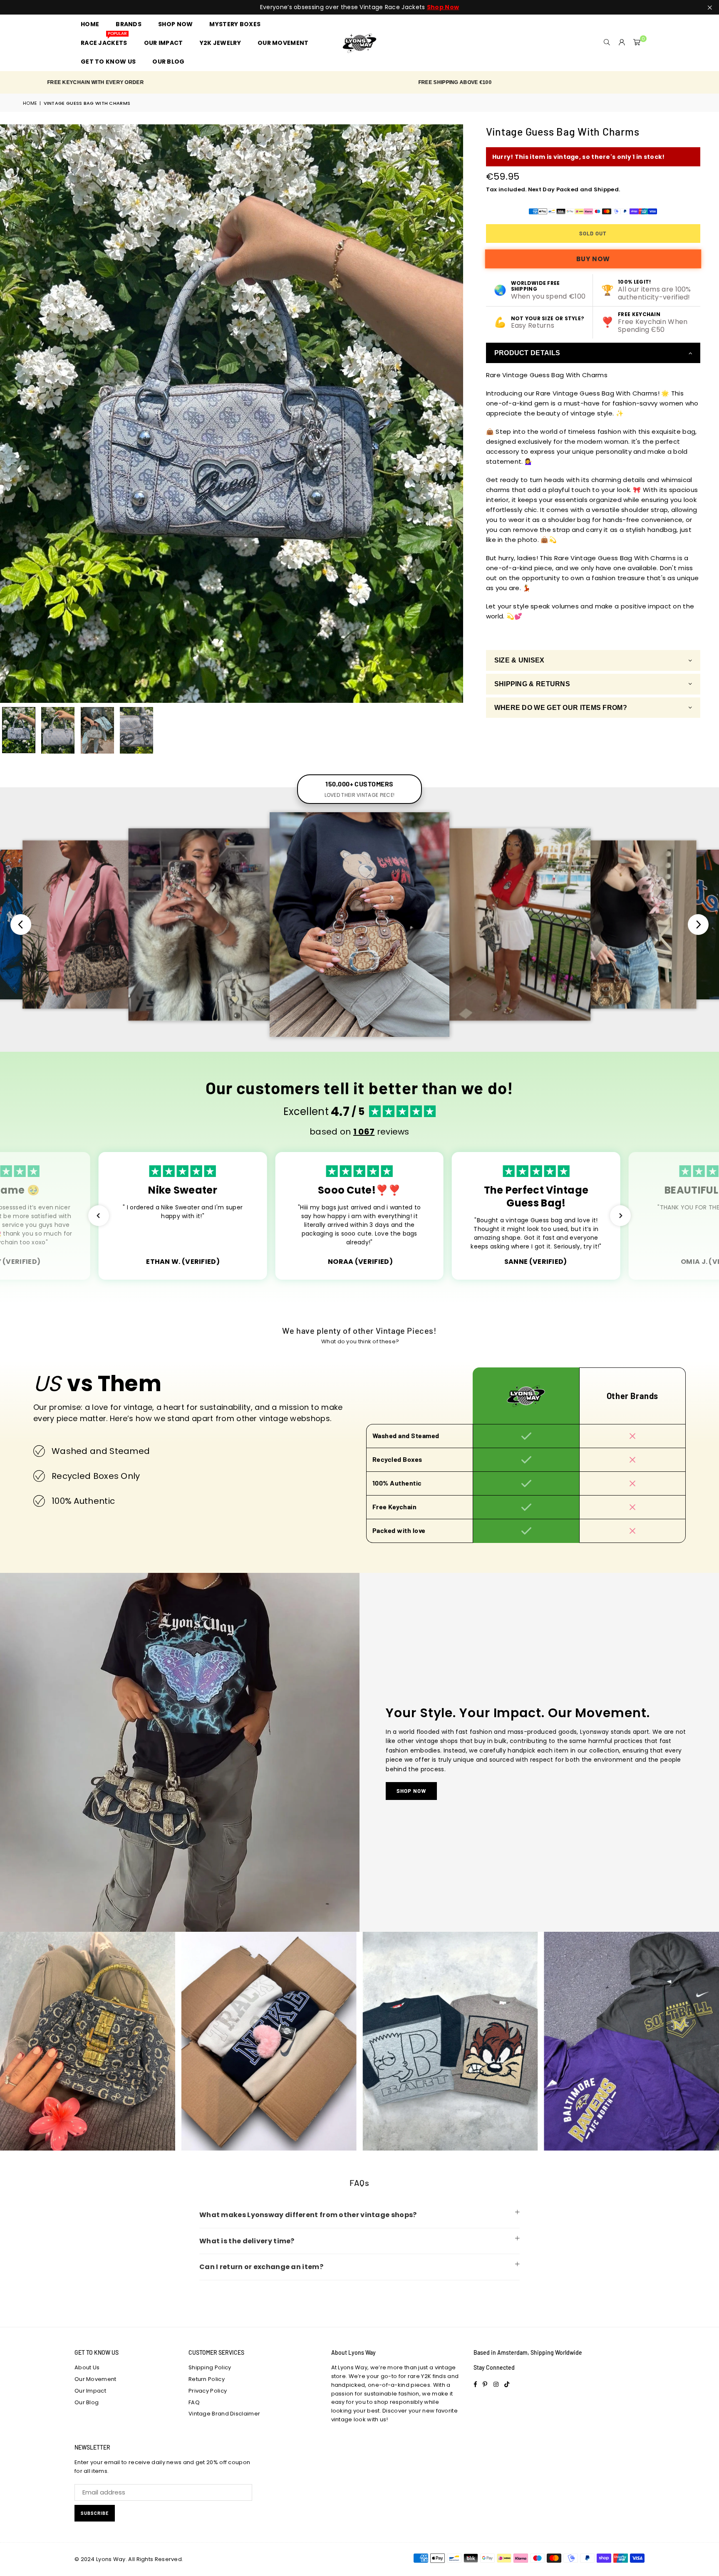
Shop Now (411, 1791)
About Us (87, 2367)
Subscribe (95, 2513)
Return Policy (207, 2379)
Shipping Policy (210, 2367)
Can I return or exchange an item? (261, 2267)
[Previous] (11, 414)
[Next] (452, 414)
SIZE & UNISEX (519, 661)
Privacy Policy (208, 2391)
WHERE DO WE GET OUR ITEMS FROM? (561, 708)
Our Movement (95, 2379)
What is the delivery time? (247, 2241)
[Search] (607, 43)
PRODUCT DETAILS (527, 353)
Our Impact (90, 2391)
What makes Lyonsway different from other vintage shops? (308, 2215)
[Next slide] (698, 925)
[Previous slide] (21, 925)
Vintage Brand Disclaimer (224, 2414)
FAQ (194, 2402)
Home (30, 103)
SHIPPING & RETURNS (532, 684)
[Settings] (622, 43)
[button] (637, 43)
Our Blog (87, 2402)
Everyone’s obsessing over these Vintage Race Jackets (359, 7)
